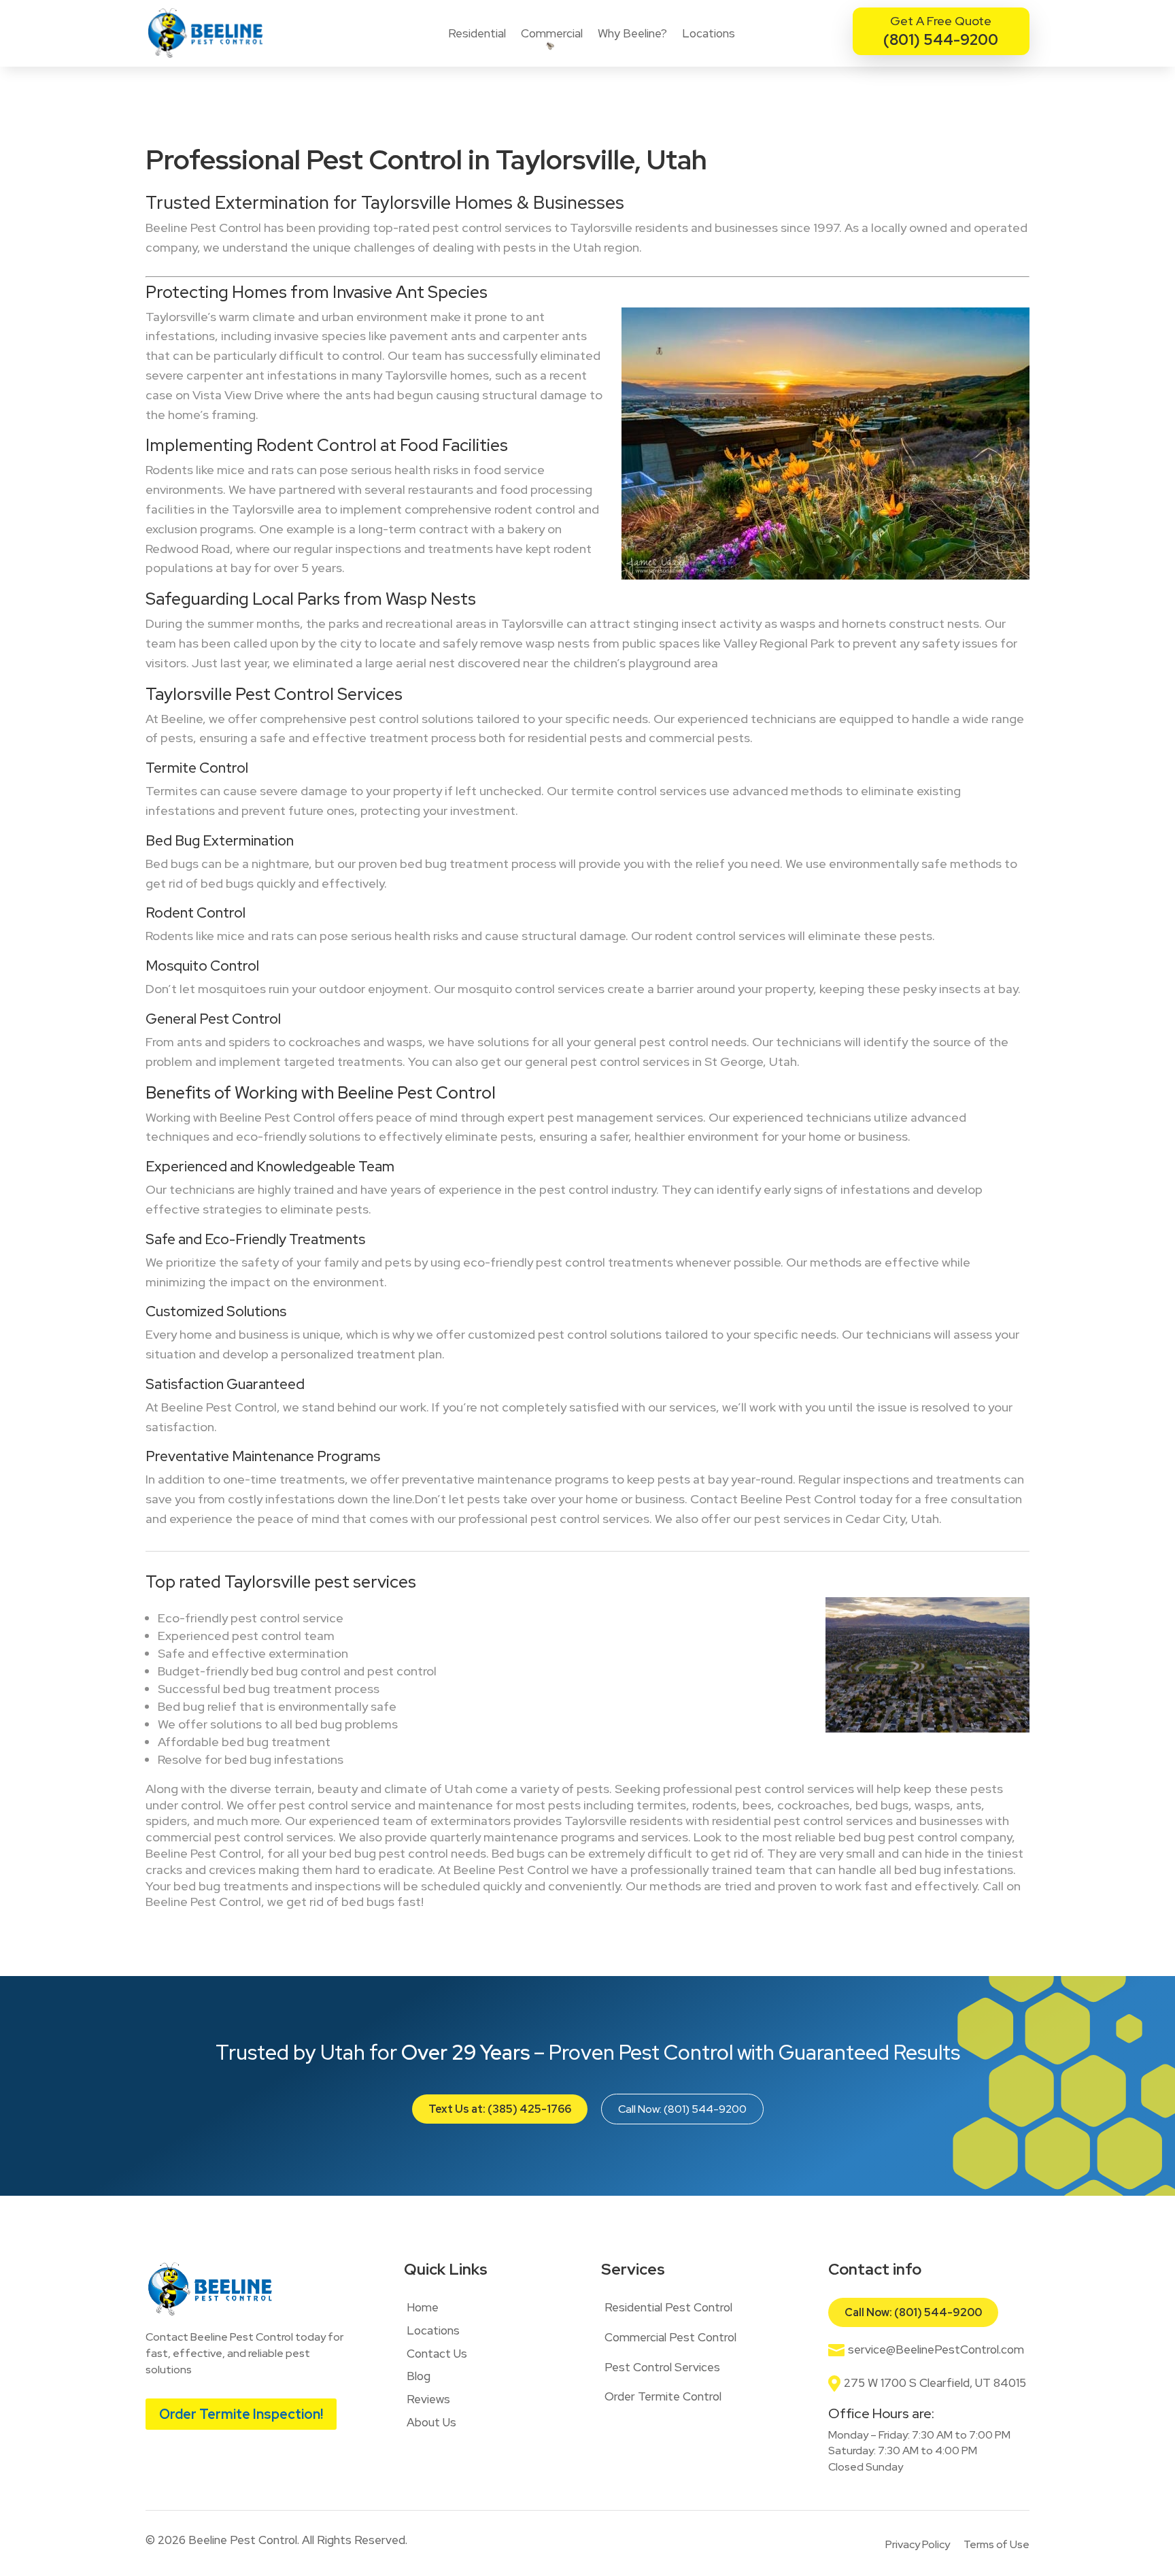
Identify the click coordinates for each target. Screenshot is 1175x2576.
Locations (709, 33)
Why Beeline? (632, 33)
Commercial (552, 33)
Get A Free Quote (941, 21)
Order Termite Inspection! (241, 2414)
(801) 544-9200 (941, 40)
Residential (477, 33)
